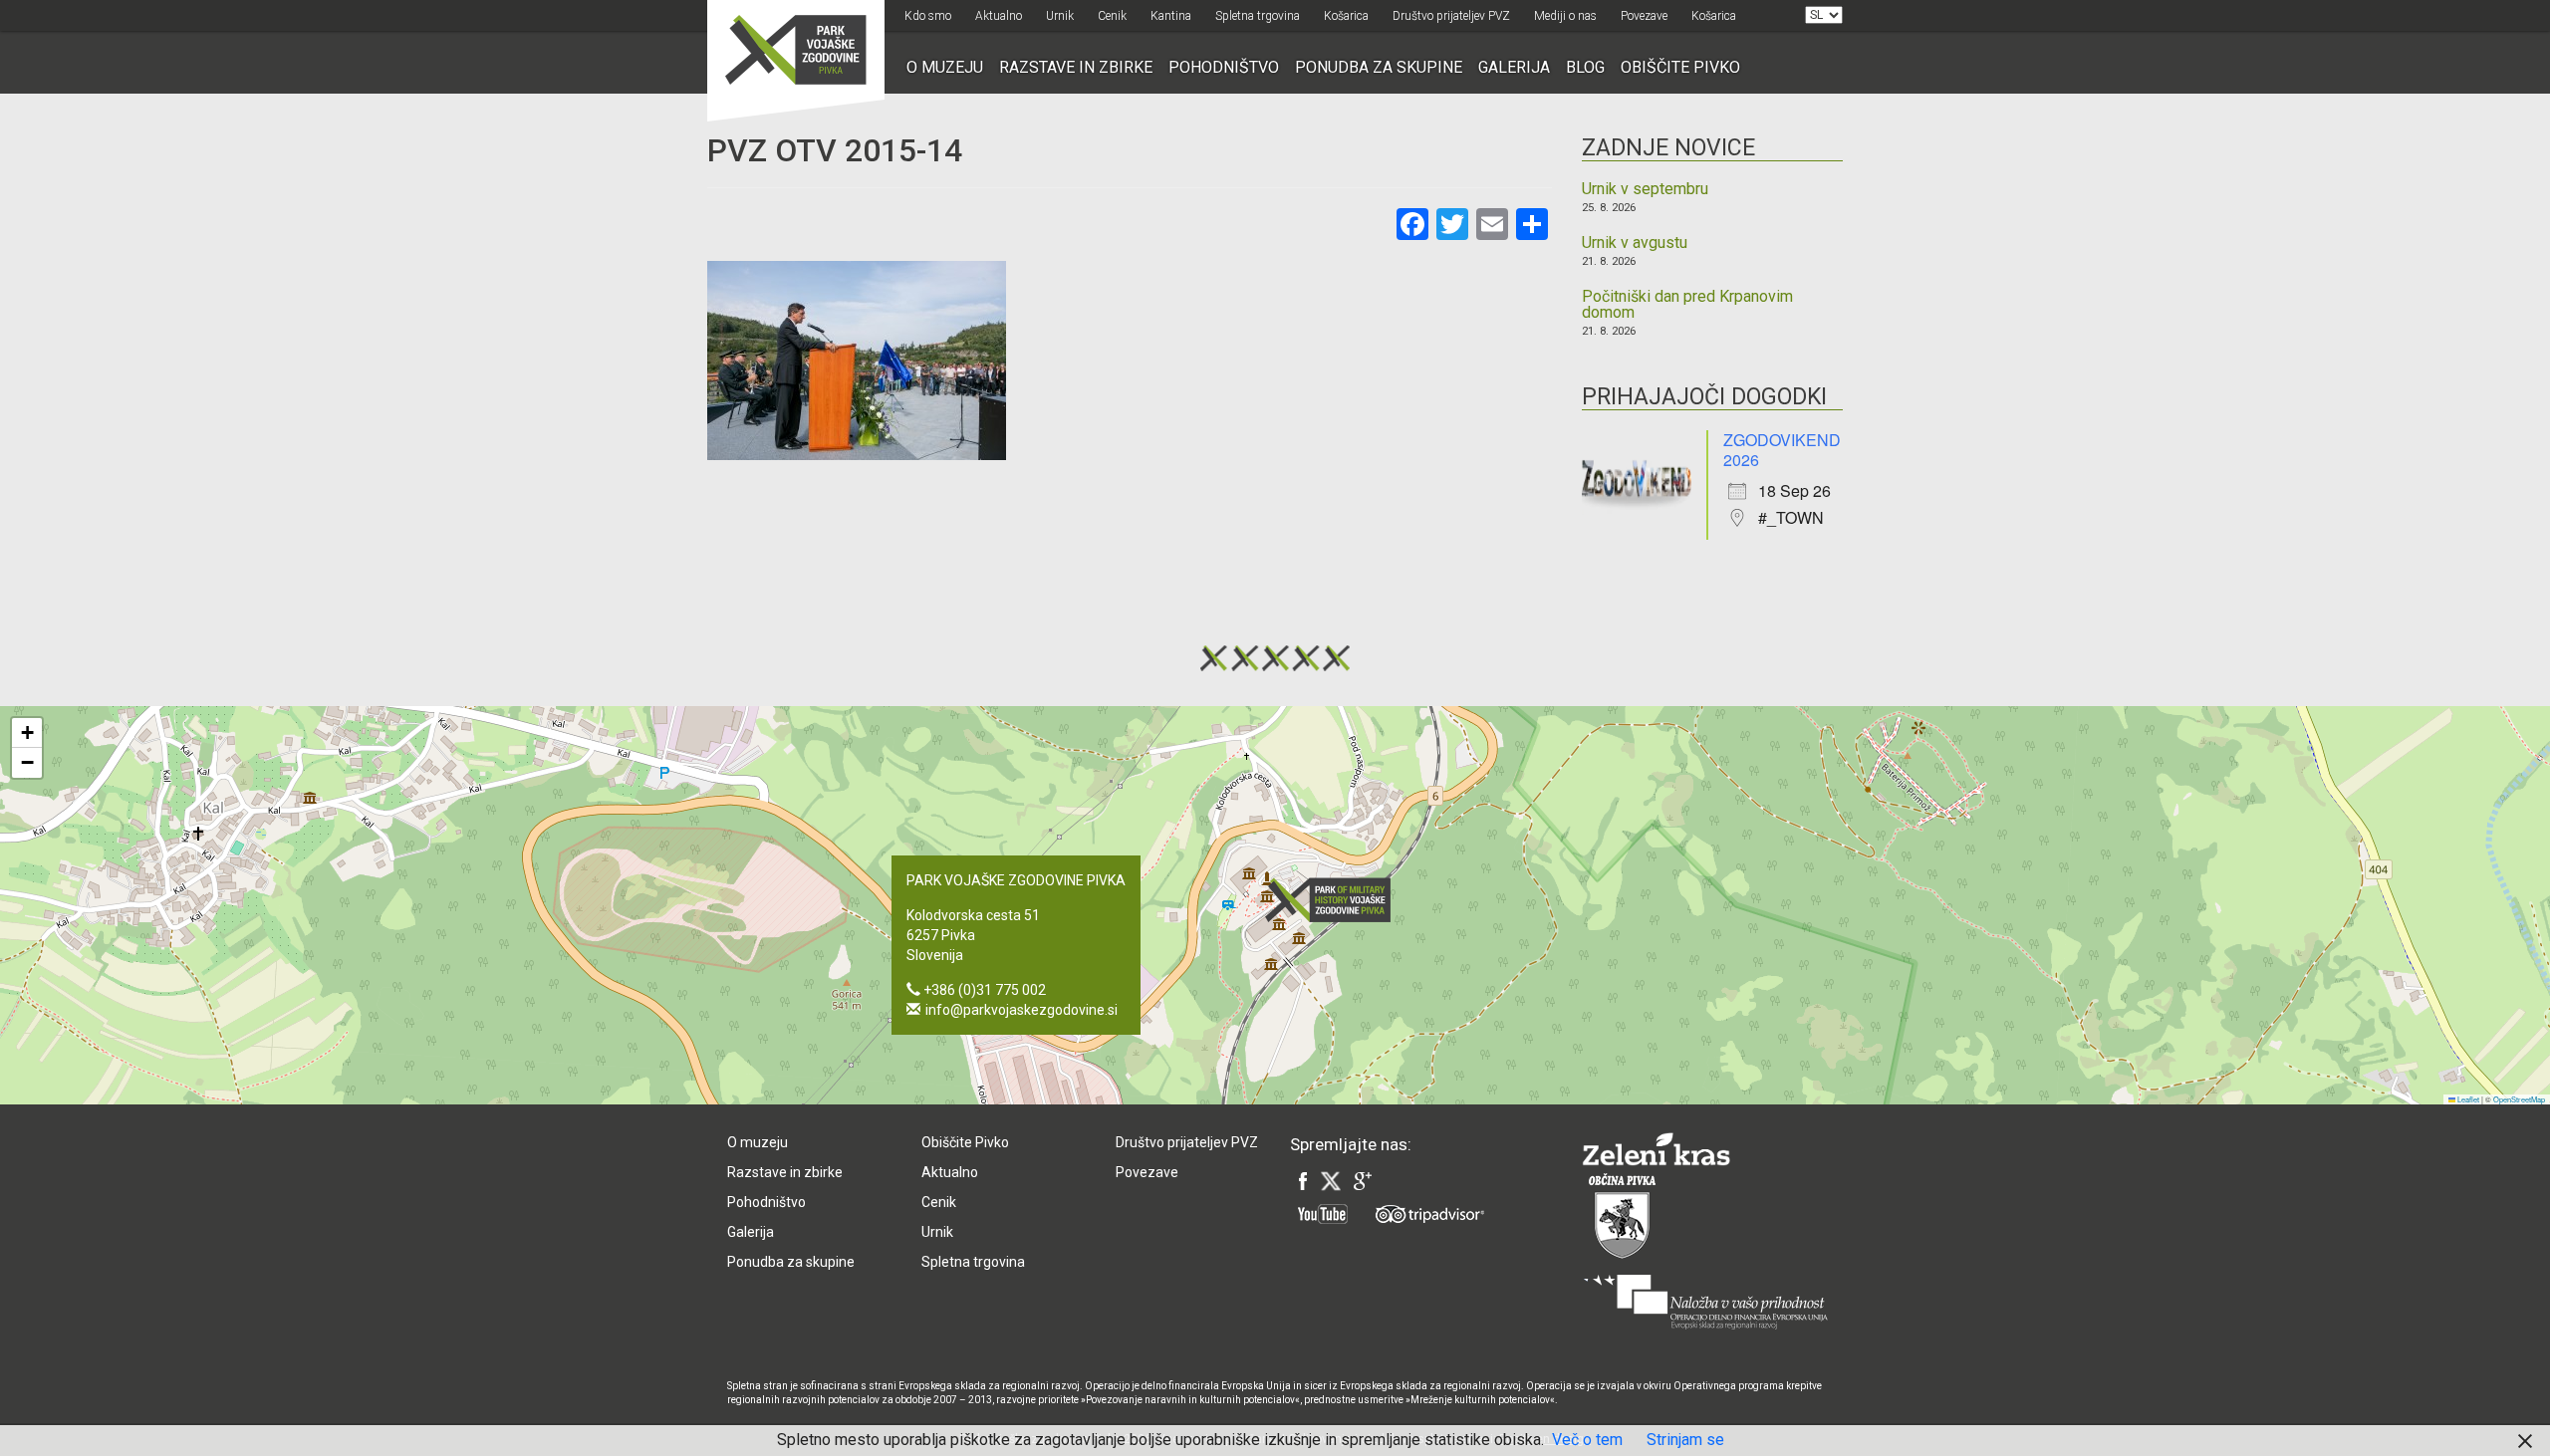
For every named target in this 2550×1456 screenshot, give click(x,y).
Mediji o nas (1565, 16)
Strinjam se (1685, 1440)
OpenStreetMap (2519, 1099)
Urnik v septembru (1645, 189)
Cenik (1112, 16)
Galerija (1514, 67)
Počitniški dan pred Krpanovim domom (1687, 305)
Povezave (1644, 16)
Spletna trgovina (1258, 16)
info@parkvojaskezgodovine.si (1021, 1010)
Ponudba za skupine (1379, 67)
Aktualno (999, 16)
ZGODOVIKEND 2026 (1782, 450)
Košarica (1346, 16)
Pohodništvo (1224, 67)
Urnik (1060, 16)
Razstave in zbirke (1076, 67)
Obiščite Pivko (1680, 67)
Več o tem (1587, 1440)
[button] (1334, 900)
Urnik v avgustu (1635, 243)
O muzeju (945, 67)
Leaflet (2467, 1099)
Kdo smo (928, 16)
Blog (1585, 67)
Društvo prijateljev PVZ (1451, 16)
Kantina (1171, 16)
